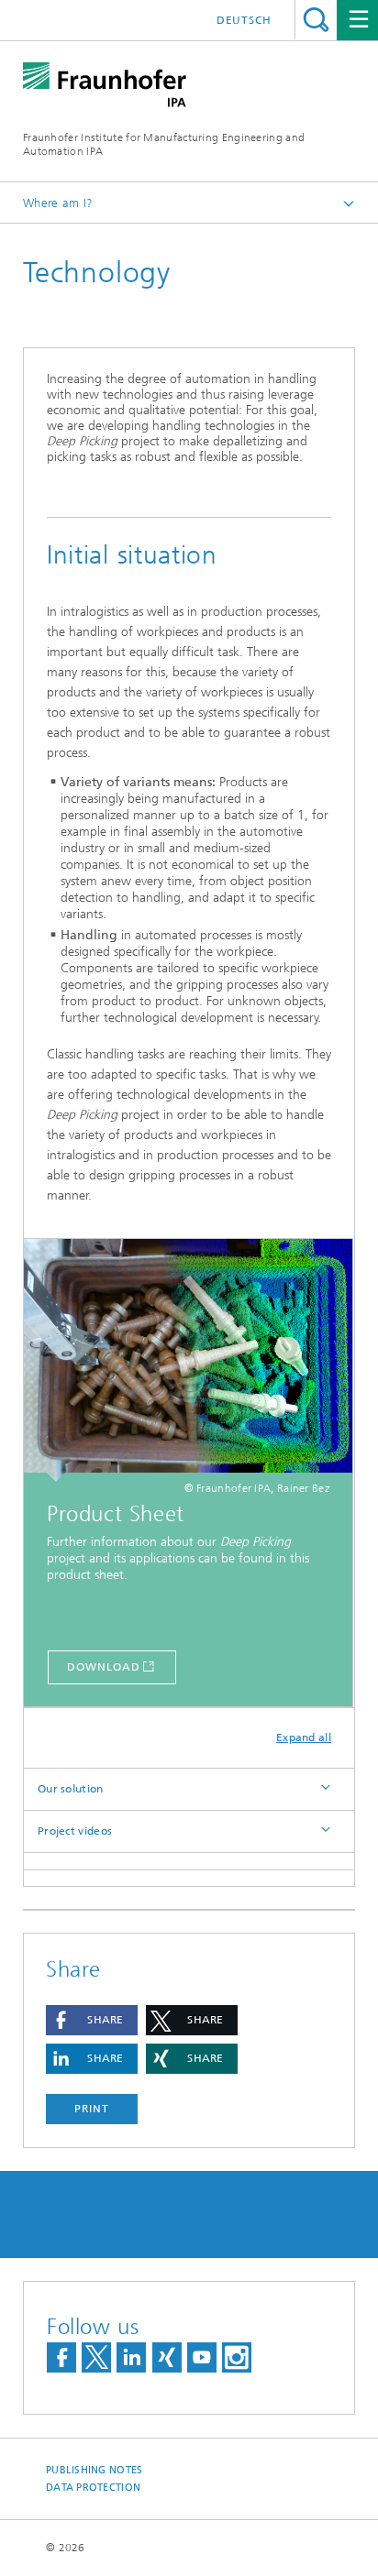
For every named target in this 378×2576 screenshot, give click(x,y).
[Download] (188, 1360)
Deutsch (244, 20)
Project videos (75, 1831)
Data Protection (93, 2488)
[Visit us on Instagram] (237, 2357)
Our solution (71, 1789)
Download (103, 1667)
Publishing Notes (94, 2470)
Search (316, 20)
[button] (92, 2020)
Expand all (304, 1737)
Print (92, 2109)
